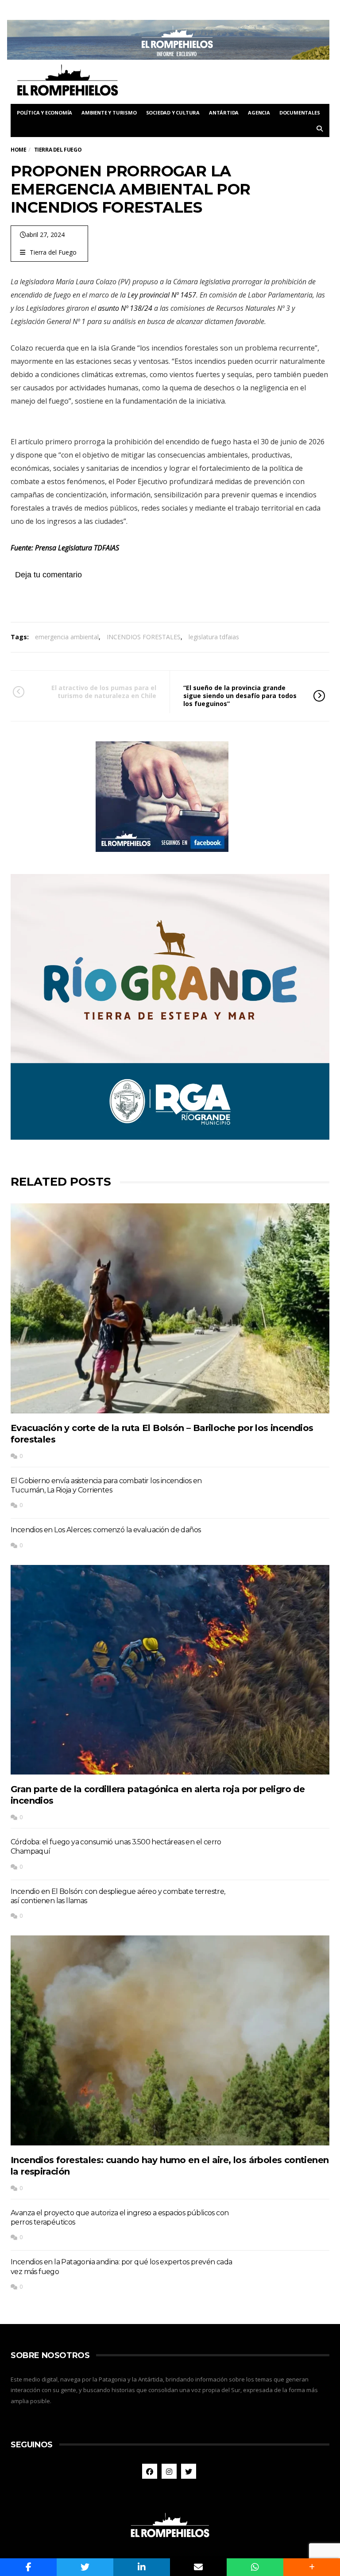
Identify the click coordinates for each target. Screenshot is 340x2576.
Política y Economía (44, 113)
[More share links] (312, 2567)
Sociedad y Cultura (173, 113)
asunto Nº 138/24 (125, 308)
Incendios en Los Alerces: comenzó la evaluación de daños (106, 1530)
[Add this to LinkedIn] (142, 2567)
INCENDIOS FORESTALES (144, 637)
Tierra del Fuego (53, 252)
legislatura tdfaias (214, 637)
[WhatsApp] (255, 2567)
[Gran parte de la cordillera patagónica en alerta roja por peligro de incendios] (170, 1670)
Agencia (259, 113)
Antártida (224, 113)
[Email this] (198, 2567)
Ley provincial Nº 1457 (162, 295)
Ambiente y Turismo (109, 113)
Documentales (300, 113)
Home (18, 150)
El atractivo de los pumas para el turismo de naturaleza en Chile (104, 692)
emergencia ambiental (67, 637)
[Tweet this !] (85, 2567)
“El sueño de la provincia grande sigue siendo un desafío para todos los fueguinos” (240, 696)
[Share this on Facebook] (28, 2567)
